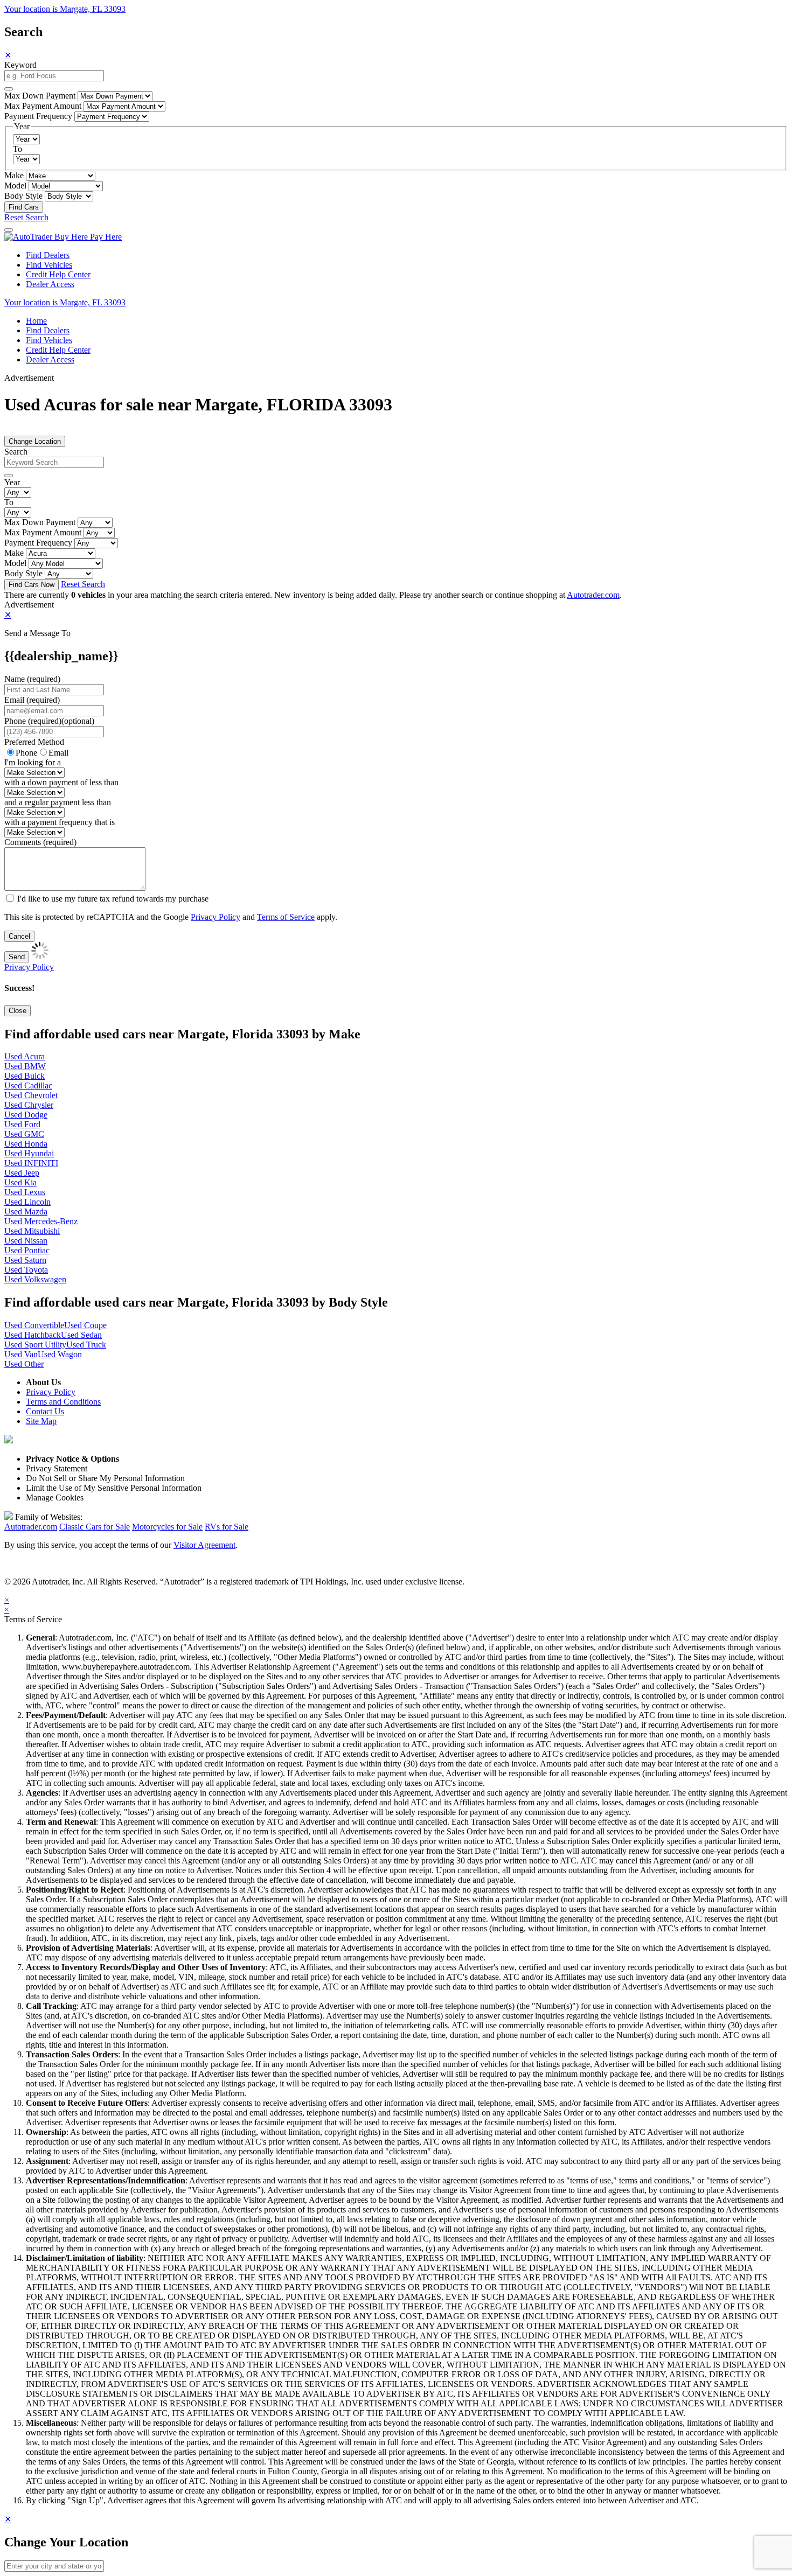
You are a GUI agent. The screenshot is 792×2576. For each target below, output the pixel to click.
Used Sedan (81, 1335)
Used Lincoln (27, 1202)
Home (36, 321)
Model (15, 186)
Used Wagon (60, 1354)
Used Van (21, 1354)
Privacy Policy (216, 917)
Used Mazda (26, 1212)
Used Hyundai (29, 1153)
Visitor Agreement (204, 1545)
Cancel (19, 936)
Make (14, 175)
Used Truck (86, 1345)
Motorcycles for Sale (167, 1527)
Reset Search (26, 217)
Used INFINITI (31, 1163)
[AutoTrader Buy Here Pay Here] (63, 237)
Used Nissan (26, 1241)
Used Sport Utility (35, 1345)
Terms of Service (286, 917)
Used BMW (25, 1066)
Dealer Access (50, 284)
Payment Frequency (38, 116)
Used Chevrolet (31, 1095)
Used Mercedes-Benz (41, 1221)
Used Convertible (34, 1325)
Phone (49, 721)
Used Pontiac (27, 1250)
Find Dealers (48, 255)
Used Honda (26, 1144)
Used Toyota (26, 1270)
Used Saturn (25, 1260)
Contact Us (45, 1411)
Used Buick (25, 1076)
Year (12, 482)
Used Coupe (85, 1325)
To (18, 149)
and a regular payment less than (58, 802)
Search (16, 452)
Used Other (24, 1364)
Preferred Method (34, 742)
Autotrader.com (593, 595)
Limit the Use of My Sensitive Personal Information (114, 1488)
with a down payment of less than (61, 782)
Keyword (20, 65)
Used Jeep (22, 1173)
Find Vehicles (49, 265)
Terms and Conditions (63, 1402)
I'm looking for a (33, 762)
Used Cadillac (28, 1085)
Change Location (35, 441)
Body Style (23, 196)
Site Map (41, 1421)
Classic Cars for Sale (95, 1527)
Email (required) (32, 700)
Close (18, 1011)
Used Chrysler (29, 1105)
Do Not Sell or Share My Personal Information (105, 1478)
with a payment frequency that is (60, 822)
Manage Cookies (55, 1498)
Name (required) (32, 679)
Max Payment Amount (43, 106)
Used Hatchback (33, 1335)
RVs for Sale (227, 1527)
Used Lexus (25, 1192)
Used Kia (20, 1182)
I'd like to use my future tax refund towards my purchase (113, 899)
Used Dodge (26, 1115)
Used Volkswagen (35, 1279)
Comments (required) (40, 842)
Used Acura (25, 1056)
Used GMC (24, 1134)
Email (58, 753)
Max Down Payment (40, 96)
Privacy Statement (57, 1468)
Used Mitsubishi (32, 1231)
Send (17, 957)
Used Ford (22, 1124)
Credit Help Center (58, 274)
